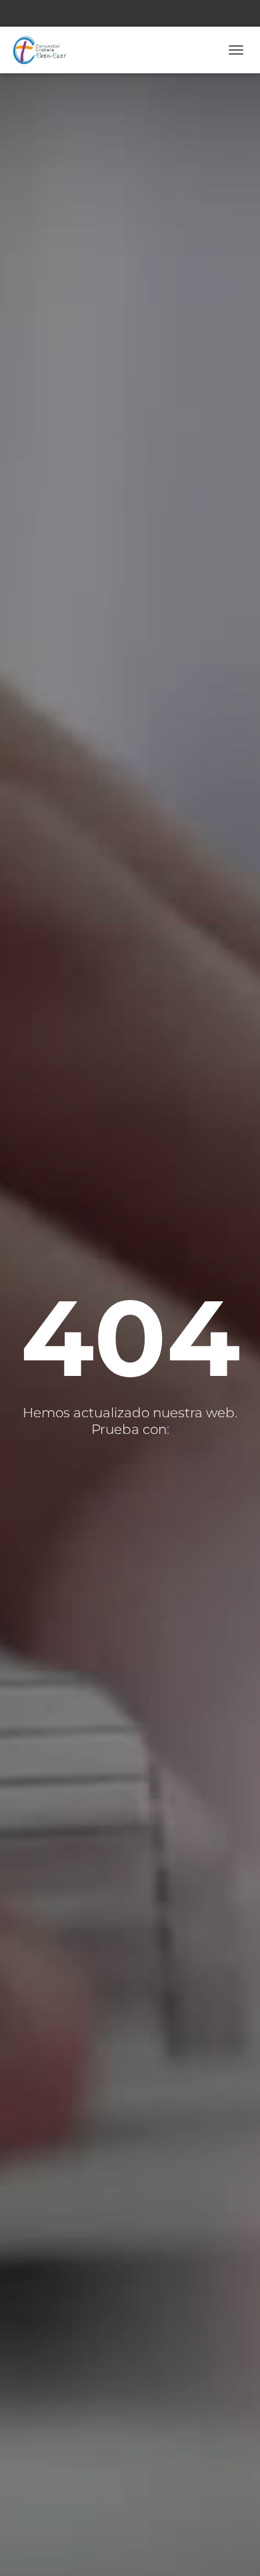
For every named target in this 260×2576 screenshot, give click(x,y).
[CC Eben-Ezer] (45, 50)
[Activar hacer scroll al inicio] (234, 2549)
